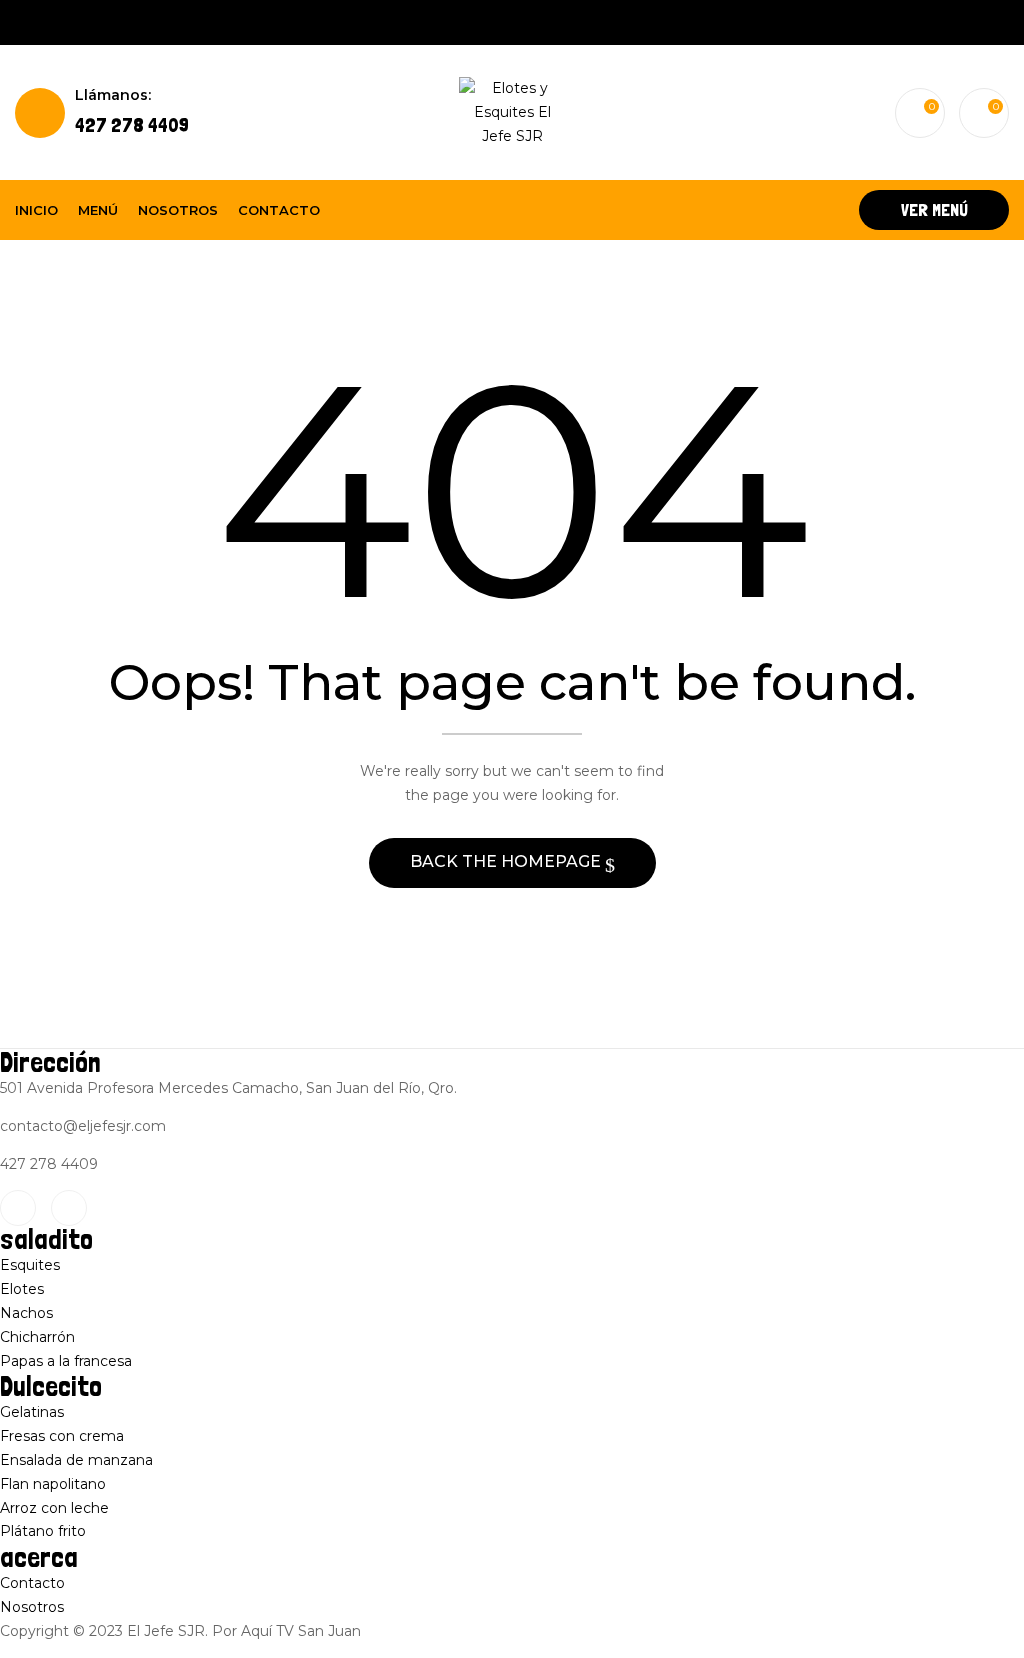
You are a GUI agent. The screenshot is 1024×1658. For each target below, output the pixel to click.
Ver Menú (934, 209)
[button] (984, 113)
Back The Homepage (507, 861)
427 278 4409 (132, 111)
